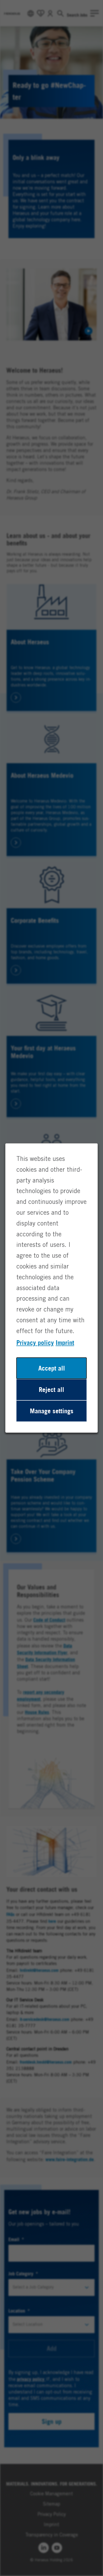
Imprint (65, 1343)
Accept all (52, 1368)
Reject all (51, 1390)
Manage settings (52, 1411)
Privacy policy (35, 1343)
